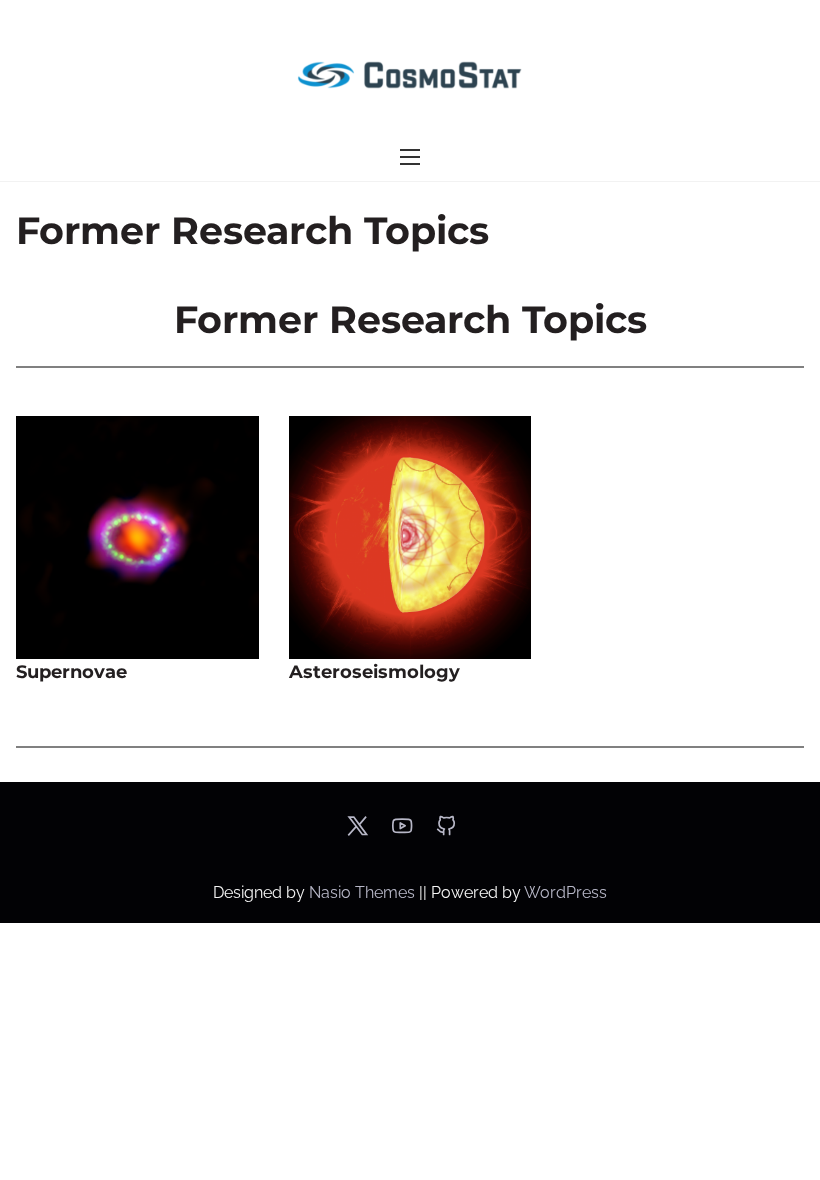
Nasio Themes (364, 892)
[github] (446, 832)
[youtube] (402, 832)
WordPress (565, 892)
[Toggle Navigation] (410, 157)
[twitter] (357, 832)
